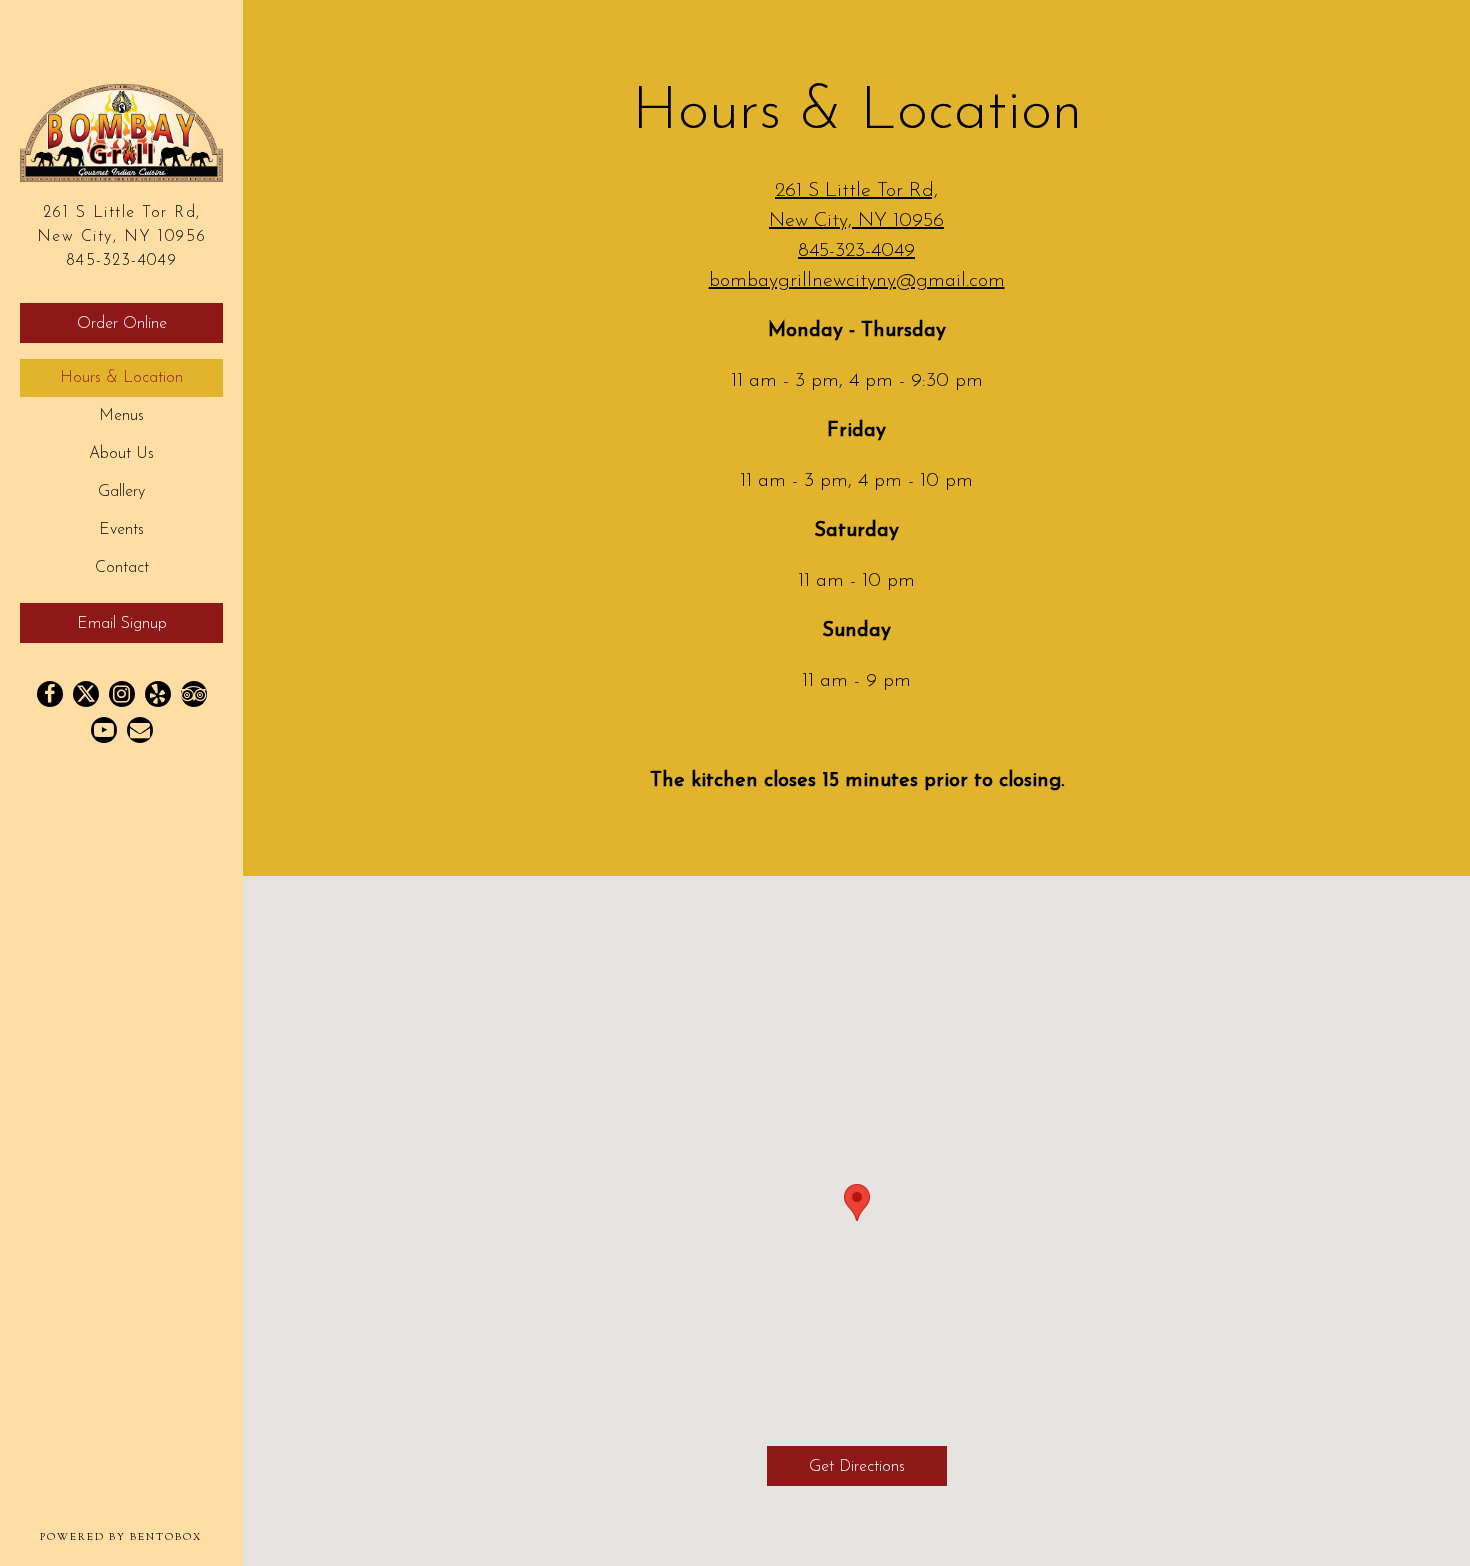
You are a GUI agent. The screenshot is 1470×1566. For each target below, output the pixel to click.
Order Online (122, 324)
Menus (121, 416)
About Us (121, 454)
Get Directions (878, 1466)
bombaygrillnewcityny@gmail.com (857, 281)
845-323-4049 (122, 261)
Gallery (121, 492)
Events (121, 530)
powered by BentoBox (141, 1537)
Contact (122, 568)
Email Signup (122, 624)
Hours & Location (121, 378)
